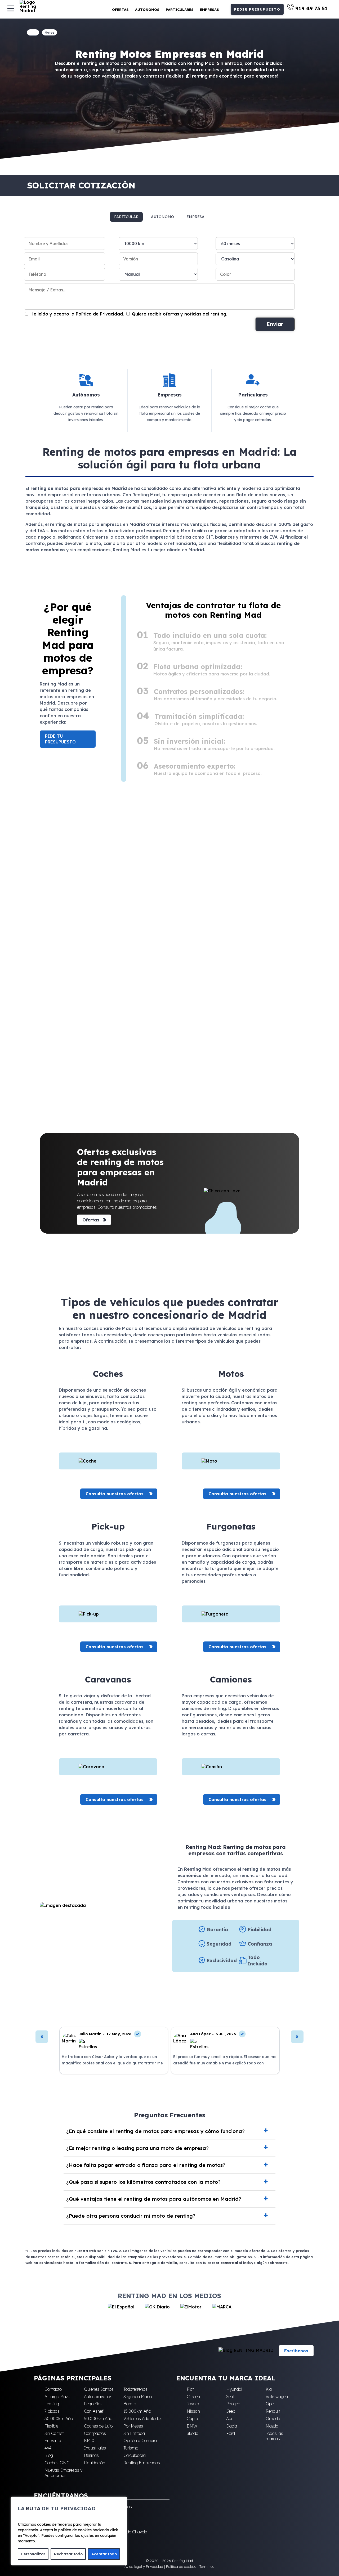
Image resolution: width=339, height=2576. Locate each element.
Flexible (51, 2426)
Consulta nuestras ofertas (115, 1494)
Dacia (232, 2426)
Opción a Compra (140, 2440)
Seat (230, 2397)
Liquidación (95, 2463)
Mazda (272, 2426)
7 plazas (52, 2411)
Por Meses (133, 2426)
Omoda (273, 2419)
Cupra (192, 2419)
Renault (273, 2411)
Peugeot (234, 2404)
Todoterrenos (135, 2389)
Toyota (193, 2404)
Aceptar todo (104, 2554)
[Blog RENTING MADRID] (246, 2351)
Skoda (193, 2433)
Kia (269, 2389)
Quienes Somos (99, 2389)
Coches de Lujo (98, 2426)
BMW (192, 2426)
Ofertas (120, 10)
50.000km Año (98, 2419)
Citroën (193, 2397)
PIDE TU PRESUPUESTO (60, 739)
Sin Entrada (134, 2433)
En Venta (53, 2440)
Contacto (53, 2389)
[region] (69, 2531)
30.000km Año (59, 2419)
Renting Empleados (142, 2463)
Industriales (95, 2448)
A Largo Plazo (57, 2397)
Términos (207, 2566)
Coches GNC (57, 2463)
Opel (270, 2404)
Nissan (193, 2411)
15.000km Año (137, 2411)
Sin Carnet (54, 2433)
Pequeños (93, 2404)
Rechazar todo (68, 2554)
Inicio (33, 32)
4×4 (48, 2448)
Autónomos (147, 10)
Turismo (131, 2448)
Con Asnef (94, 2411)
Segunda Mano (138, 2397)
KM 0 (89, 2440)
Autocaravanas (98, 2397)
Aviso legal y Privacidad (144, 2566)
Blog (49, 2455)
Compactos (95, 2433)
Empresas (209, 10)
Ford (231, 2433)
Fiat (190, 2389)
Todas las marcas (274, 2436)
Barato (130, 2404)
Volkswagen (277, 2397)
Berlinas (91, 2455)
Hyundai (234, 2389)
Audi (230, 2419)
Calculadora (135, 2455)
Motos (50, 33)
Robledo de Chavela (129, 2532)
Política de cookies (181, 2566)
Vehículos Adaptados (143, 2419)
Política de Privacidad (99, 314)
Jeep (231, 2411)
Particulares (180, 10)
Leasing (52, 2404)
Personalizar (33, 2554)
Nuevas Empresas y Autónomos (63, 2473)
